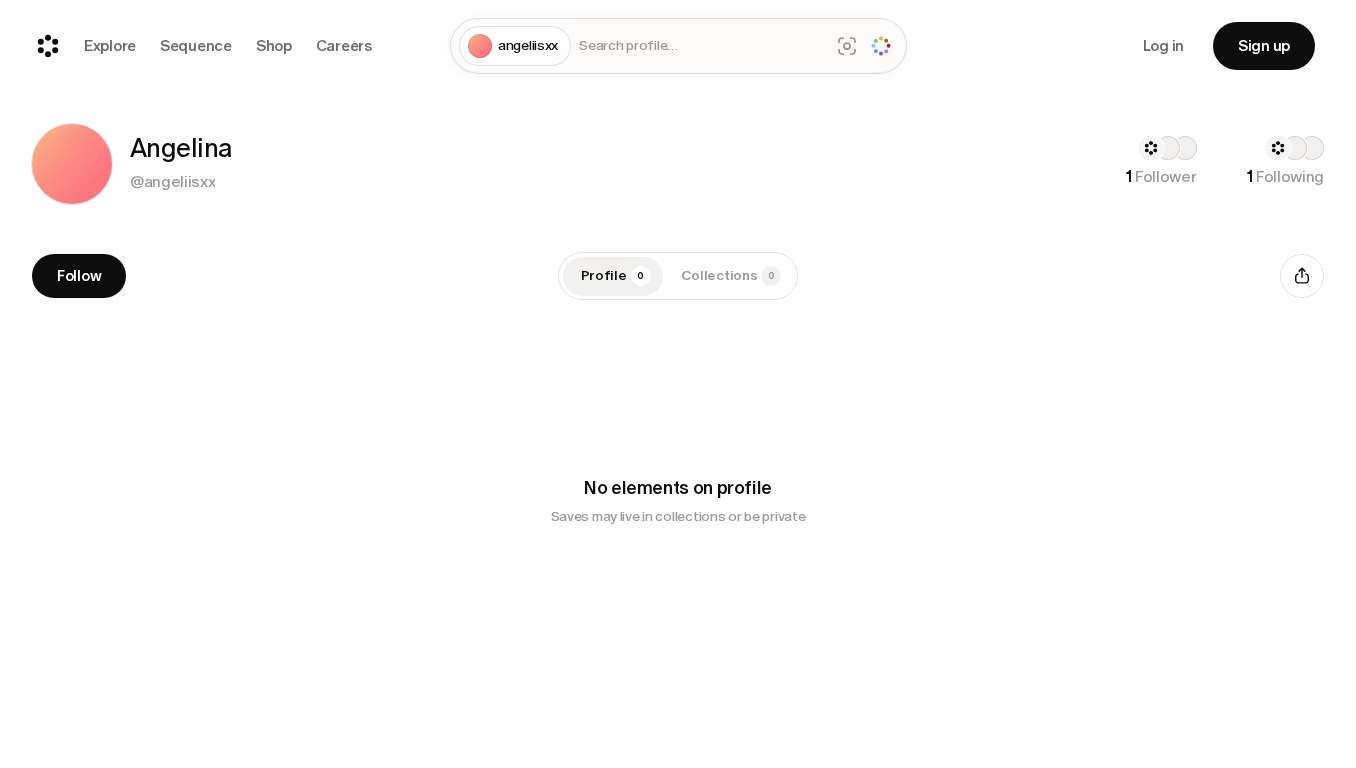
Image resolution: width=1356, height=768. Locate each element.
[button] (72, 164)
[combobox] (700, 46)
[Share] (1302, 276)
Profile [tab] (613, 275)
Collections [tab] (728, 275)
